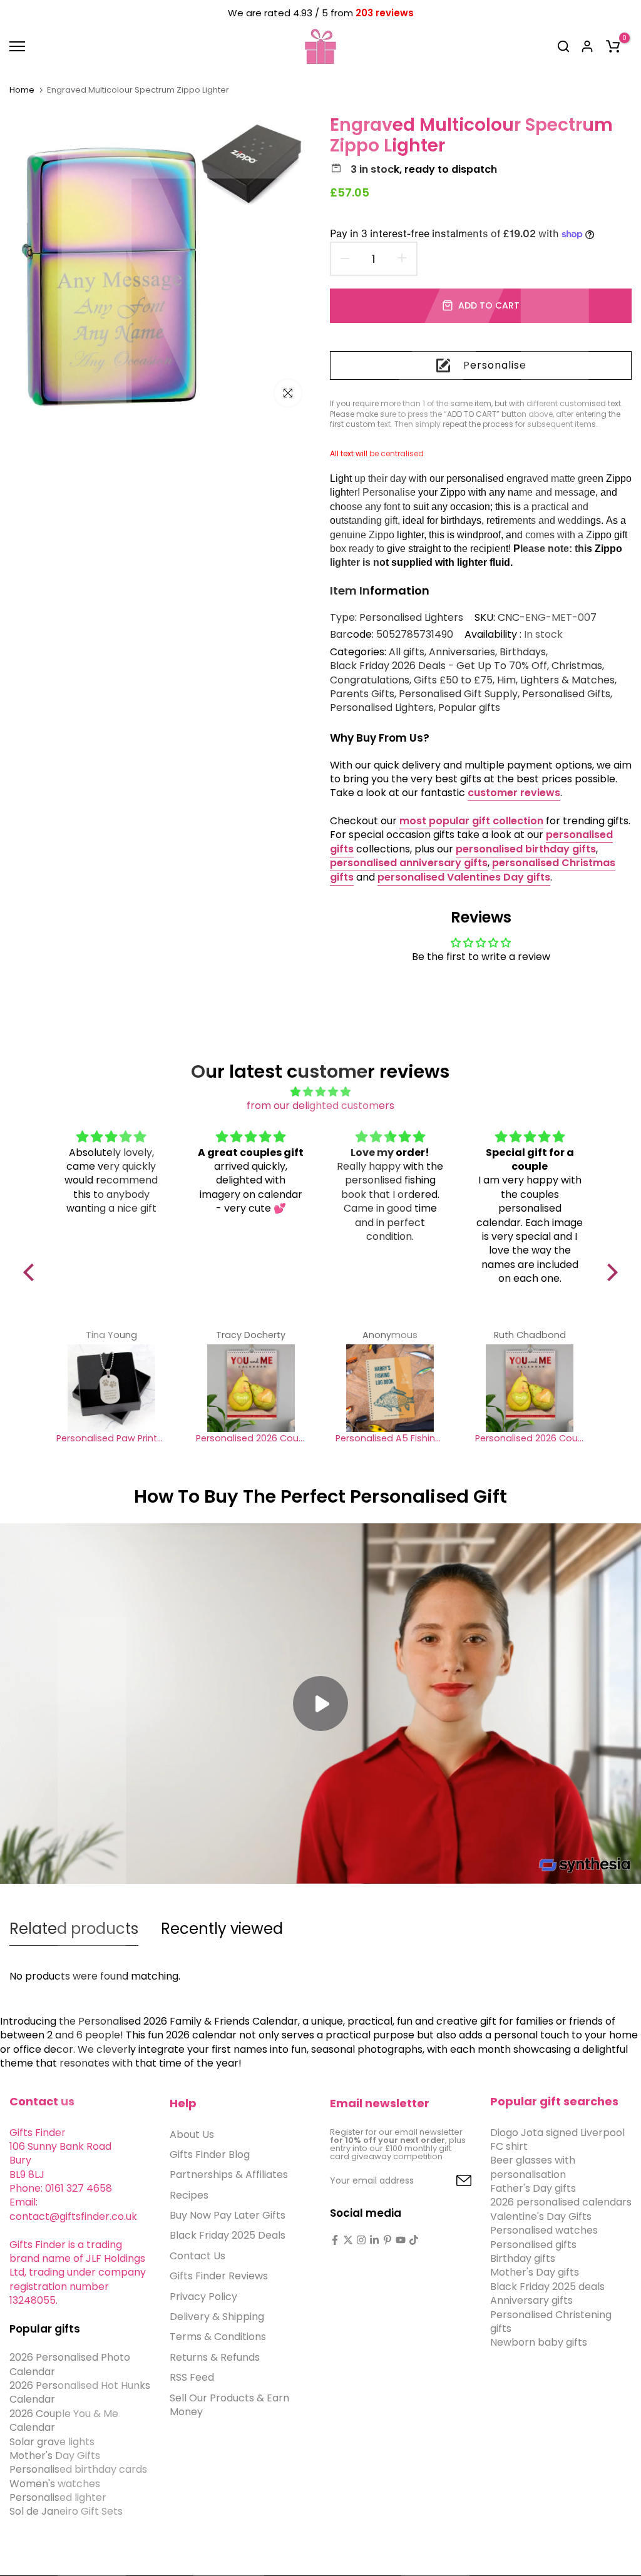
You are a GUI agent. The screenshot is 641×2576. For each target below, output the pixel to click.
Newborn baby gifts (539, 2342)
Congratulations (370, 680)
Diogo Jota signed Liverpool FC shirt (557, 2139)
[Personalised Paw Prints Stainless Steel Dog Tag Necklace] (111, 1388)
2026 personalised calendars (561, 2202)
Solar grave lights (52, 2442)
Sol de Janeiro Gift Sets (66, 2511)
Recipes (189, 2195)
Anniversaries (462, 652)
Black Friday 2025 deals (547, 2287)
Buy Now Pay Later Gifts (228, 2215)
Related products (74, 1929)
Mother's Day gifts (535, 2272)
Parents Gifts (362, 694)
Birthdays (523, 652)
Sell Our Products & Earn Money (229, 2405)
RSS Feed (192, 2377)
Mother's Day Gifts (55, 2456)
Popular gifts (469, 708)
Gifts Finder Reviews (219, 2276)
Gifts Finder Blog (210, 2154)
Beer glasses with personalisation (533, 2167)
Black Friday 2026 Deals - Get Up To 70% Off (438, 666)
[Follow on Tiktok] (414, 2240)
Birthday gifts (523, 2258)
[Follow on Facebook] (335, 2240)
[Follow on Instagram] (361, 2240)
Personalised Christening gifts (551, 2322)
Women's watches (55, 2484)
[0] (613, 46)
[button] (32, 1272)
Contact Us (197, 2256)
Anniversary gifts (531, 2300)
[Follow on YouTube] (401, 2240)
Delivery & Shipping (217, 2317)
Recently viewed (222, 1929)
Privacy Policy (203, 2297)
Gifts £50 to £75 (453, 680)
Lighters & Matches (567, 680)
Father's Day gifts (533, 2188)
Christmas (577, 666)
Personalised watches (544, 2230)
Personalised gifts (533, 2245)
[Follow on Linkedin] (374, 2240)
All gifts (407, 652)
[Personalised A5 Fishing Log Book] (390, 1388)
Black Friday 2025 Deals (228, 2235)
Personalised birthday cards (78, 2469)
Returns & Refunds (215, 2357)
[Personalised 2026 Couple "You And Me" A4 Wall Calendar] (251, 1388)
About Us (192, 2134)
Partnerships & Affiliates (229, 2175)
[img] (320, 1092)
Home (22, 90)
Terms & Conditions (218, 2337)
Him (506, 680)
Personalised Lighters (411, 617)
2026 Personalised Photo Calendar (70, 2364)
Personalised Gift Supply (458, 694)
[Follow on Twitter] (348, 2240)
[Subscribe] (449, 2181)
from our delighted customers (320, 1106)
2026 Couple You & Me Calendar (64, 2420)
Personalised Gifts (566, 694)
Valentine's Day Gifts (541, 2216)
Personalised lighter (58, 2497)
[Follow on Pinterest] (387, 2240)
